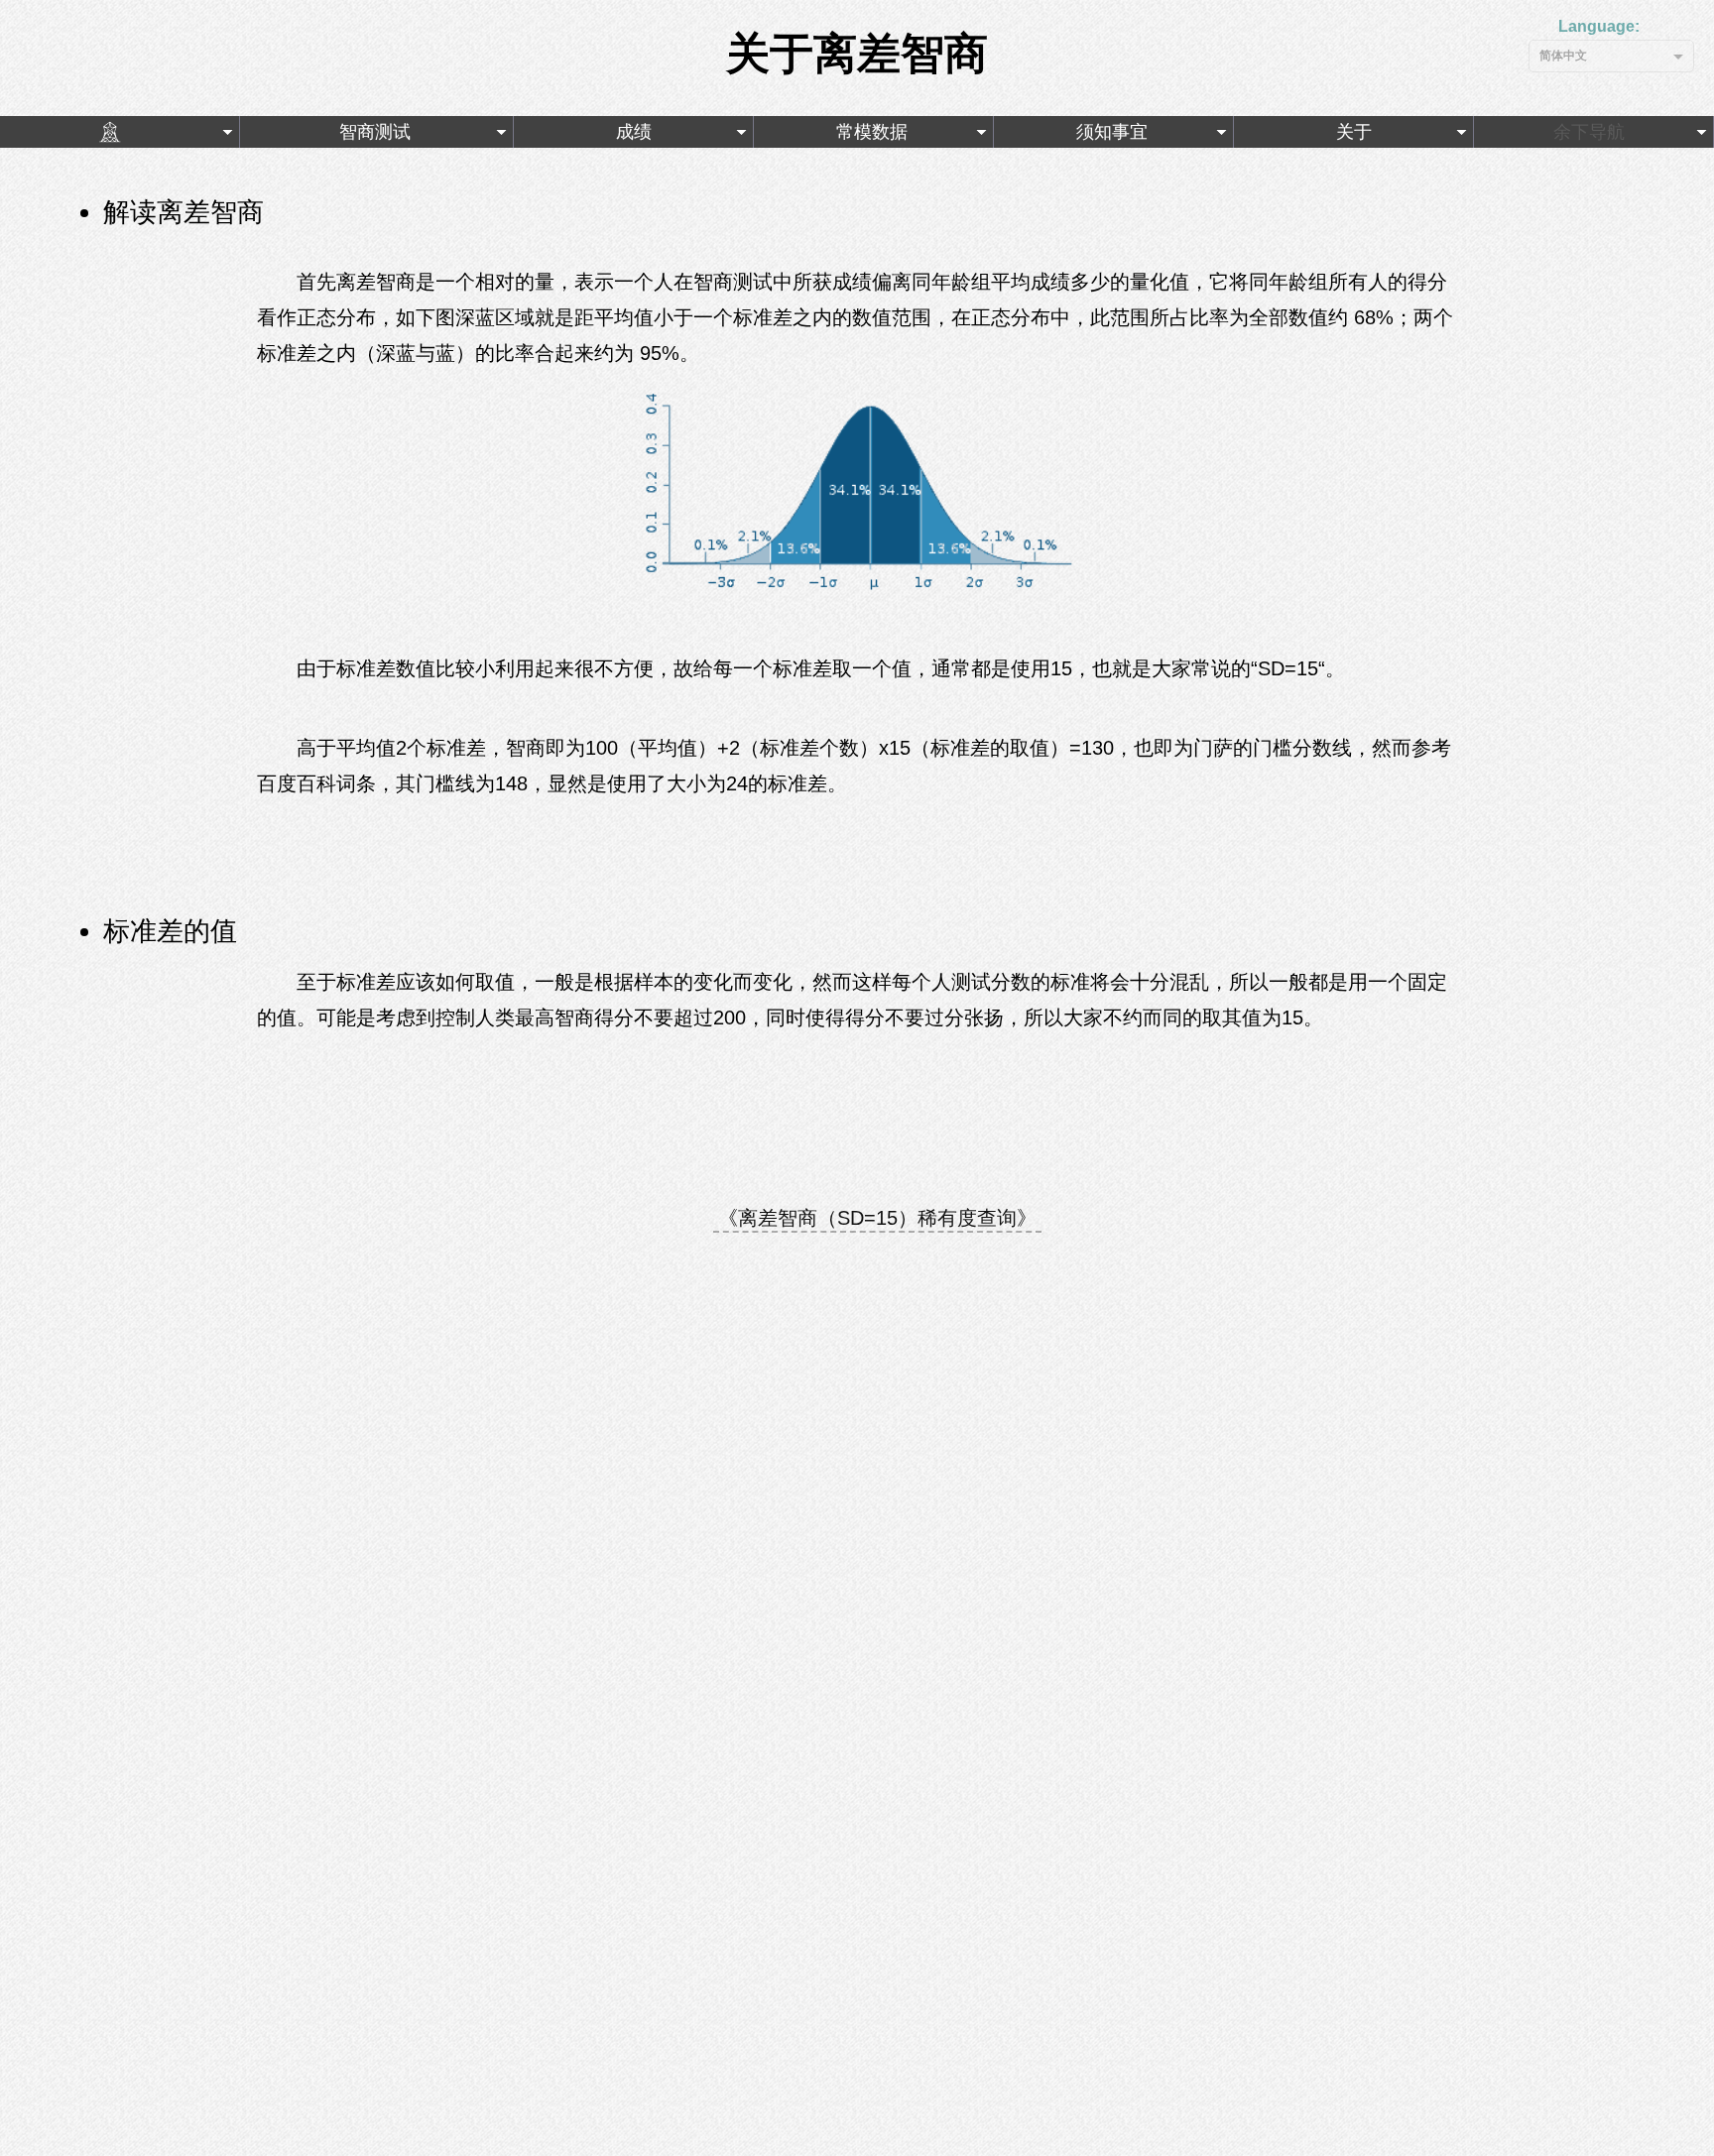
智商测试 (367, 132)
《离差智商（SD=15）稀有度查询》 (877, 1218)
